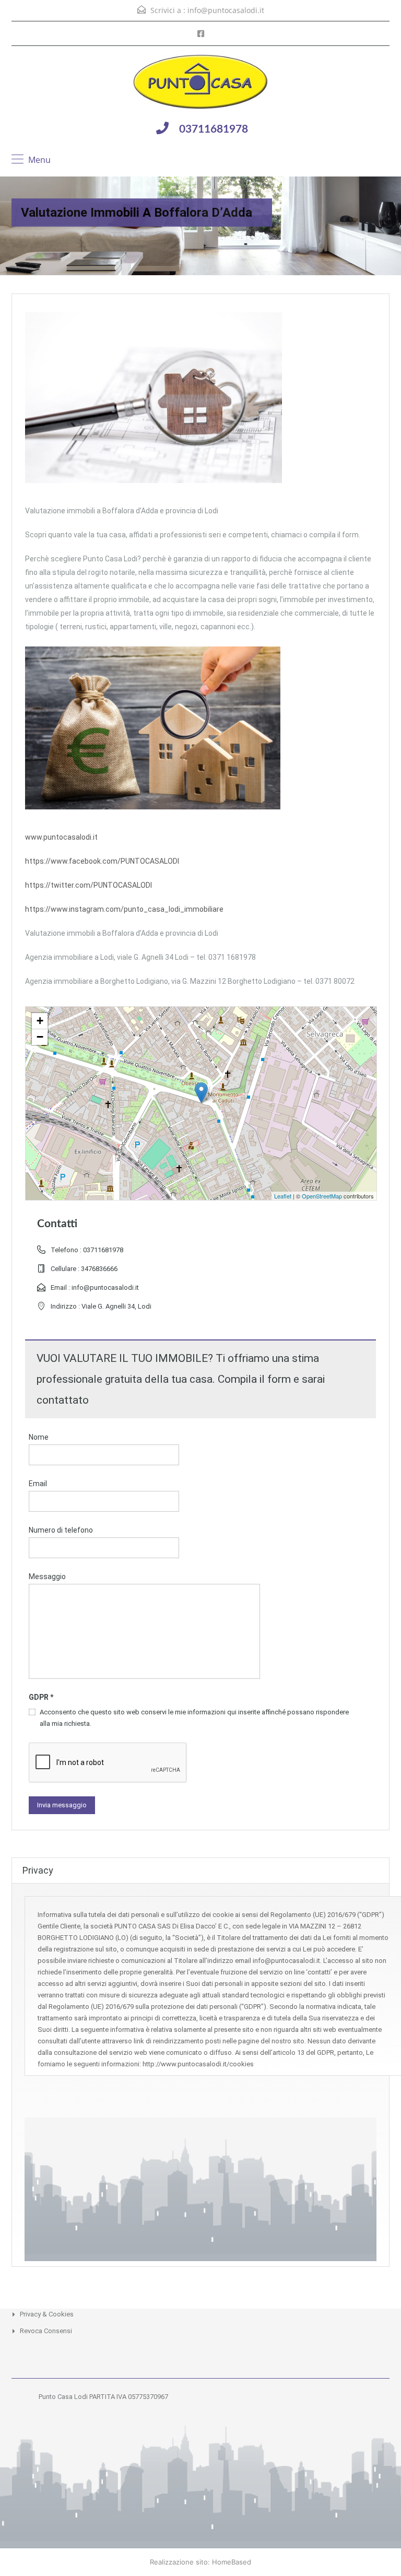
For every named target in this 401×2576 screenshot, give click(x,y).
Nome (39, 1437)
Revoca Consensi (46, 2331)
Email (38, 1484)
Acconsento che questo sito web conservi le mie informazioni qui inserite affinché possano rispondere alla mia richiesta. (194, 1718)
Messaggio (47, 1577)
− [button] (40, 1037)
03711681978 (214, 129)
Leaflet (283, 1196)
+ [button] (40, 1021)
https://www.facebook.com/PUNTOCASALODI (102, 861)
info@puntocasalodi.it (226, 10)
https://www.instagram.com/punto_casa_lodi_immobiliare (124, 909)
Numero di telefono (61, 1530)
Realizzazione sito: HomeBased (200, 2562)
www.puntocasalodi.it (61, 837)
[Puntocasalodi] (200, 83)
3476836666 (99, 1269)
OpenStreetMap (322, 1196)
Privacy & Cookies (47, 2314)
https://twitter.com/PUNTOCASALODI (89, 885)
